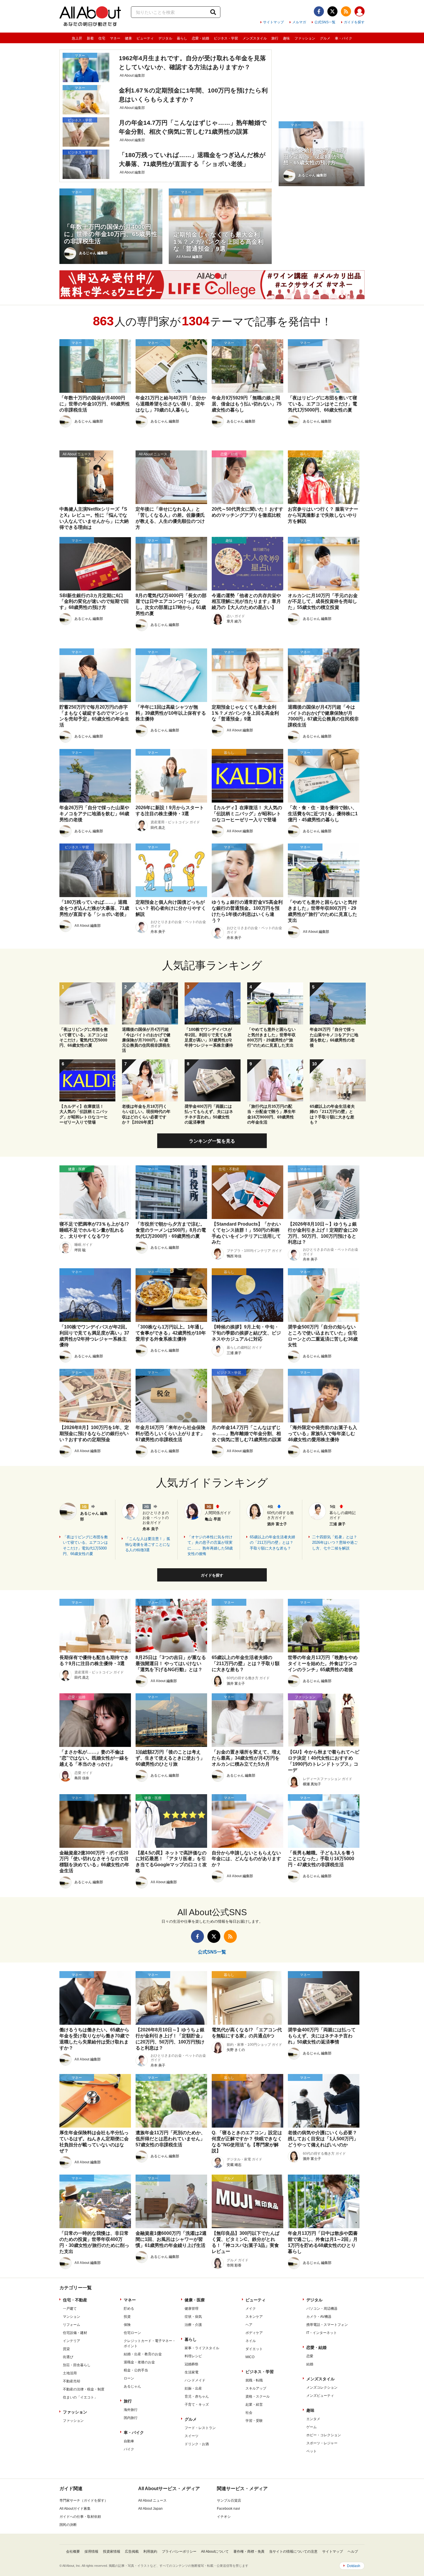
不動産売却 (72, 2381)
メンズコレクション (322, 2388)
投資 (127, 2317)
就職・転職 (254, 2380)
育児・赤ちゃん (197, 2396)
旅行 (275, 38)
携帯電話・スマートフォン (327, 2325)
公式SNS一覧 (325, 22)
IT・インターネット (322, 2333)
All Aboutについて (215, 2552)
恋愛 (310, 2356)
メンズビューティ (320, 2396)
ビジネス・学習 (226, 38)
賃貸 (66, 2349)
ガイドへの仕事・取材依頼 (80, 2517)
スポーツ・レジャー (322, 2443)
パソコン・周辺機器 (322, 2309)
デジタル (165, 38)
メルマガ (299, 22)
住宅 (102, 38)
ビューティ (145, 38)
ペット (312, 2451)
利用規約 (150, 2552)
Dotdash (354, 2566)
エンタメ (313, 2419)
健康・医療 (195, 2300)
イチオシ (224, 2517)
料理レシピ (193, 2356)
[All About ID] (360, 12)
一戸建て (70, 2309)
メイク (251, 2309)
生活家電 (192, 2372)
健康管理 (192, 2309)
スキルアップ (256, 2388)
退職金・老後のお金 (139, 2362)
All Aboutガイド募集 (75, 2509)
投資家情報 (112, 2552)
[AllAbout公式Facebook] (319, 11)
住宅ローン (132, 2333)
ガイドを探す (354, 22)
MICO (250, 2357)
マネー (115, 38)
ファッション (305, 38)
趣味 (286, 38)
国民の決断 (68, 2525)
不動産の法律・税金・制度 (84, 2389)
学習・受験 (254, 2421)
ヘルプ (353, 2552)
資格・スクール (258, 2396)
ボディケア (254, 2333)
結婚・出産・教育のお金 (143, 2354)
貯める (129, 2309)
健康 (128, 38)
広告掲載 (132, 2552)
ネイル (251, 2341)
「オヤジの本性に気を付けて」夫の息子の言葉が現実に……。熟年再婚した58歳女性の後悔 (210, 1545)
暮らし (182, 38)
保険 (127, 2325)
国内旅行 (131, 2418)
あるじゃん (132, 2386)
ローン (129, 2378)
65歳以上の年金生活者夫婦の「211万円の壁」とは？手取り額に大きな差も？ (272, 1543)
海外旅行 (131, 2410)
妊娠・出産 (193, 2388)
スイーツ (192, 2436)
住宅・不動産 (75, 2300)
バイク (129, 2449)
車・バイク (344, 38)
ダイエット (254, 2349)
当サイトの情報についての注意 (293, 2552)
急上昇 (77, 38)
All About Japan (150, 2509)
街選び (68, 2357)
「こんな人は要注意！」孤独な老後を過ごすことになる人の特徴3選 (148, 1544)
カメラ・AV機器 (319, 2317)
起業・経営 (254, 2405)
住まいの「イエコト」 (80, 2397)
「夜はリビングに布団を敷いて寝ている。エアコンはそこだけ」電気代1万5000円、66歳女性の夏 (85, 1545)
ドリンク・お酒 (197, 2444)
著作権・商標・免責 (249, 2552)
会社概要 (73, 2552)
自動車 (129, 2441)
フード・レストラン (200, 2428)
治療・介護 (193, 2325)
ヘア (249, 2325)
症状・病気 (193, 2317)
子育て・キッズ (197, 2405)
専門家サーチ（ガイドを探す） (84, 2500)
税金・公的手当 (136, 2370)
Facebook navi (228, 2509)
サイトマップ (273, 22)
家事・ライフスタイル (202, 2348)
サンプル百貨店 (229, 2500)
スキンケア (254, 2317)
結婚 (310, 2364)
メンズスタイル (255, 38)
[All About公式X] (332, 11)
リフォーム (72, 2325)
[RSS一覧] (346, 11)
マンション (72, 2317)
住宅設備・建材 (75, 2333)
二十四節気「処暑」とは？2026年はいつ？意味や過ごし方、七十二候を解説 (335, 1543)
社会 (249, 2413)
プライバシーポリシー (179, 2552)
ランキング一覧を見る (212, 1141)
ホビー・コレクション (324, 2435)
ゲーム (312, 2427)
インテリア (72, 2341)
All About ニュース (152, 2500)
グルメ (325, 38)
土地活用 (70, 2373)
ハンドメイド (195, 2380)
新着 (90, 38)
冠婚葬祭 (192, 2364)
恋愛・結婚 (200, 38)
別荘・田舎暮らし (77, 2365)
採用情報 (91, 2552)
